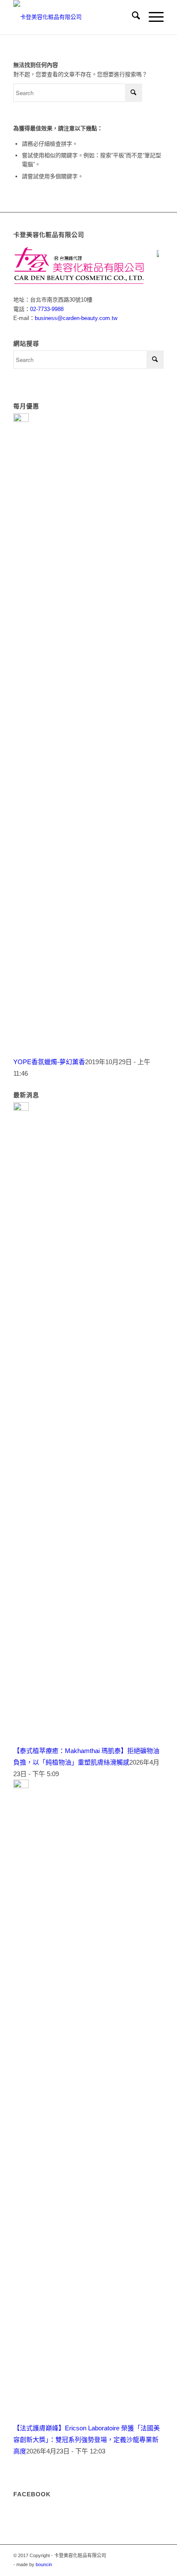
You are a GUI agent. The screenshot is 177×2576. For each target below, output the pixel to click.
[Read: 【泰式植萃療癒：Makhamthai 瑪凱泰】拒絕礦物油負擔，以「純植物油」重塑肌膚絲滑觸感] (21, 1108)
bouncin (44, 2564)
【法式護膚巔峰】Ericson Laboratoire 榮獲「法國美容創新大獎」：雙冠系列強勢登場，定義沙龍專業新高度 (87, 2440)
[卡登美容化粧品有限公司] (73, 17)
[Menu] (152, 17)
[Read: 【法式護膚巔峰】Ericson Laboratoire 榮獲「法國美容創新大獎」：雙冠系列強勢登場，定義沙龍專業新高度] (21, 1786)
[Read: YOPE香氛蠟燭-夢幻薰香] (21, 420)
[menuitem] (132, 17)
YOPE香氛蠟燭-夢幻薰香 (49, 1062)
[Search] (132, 17)
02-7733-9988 (47, 309)
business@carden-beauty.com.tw (76, 318)
